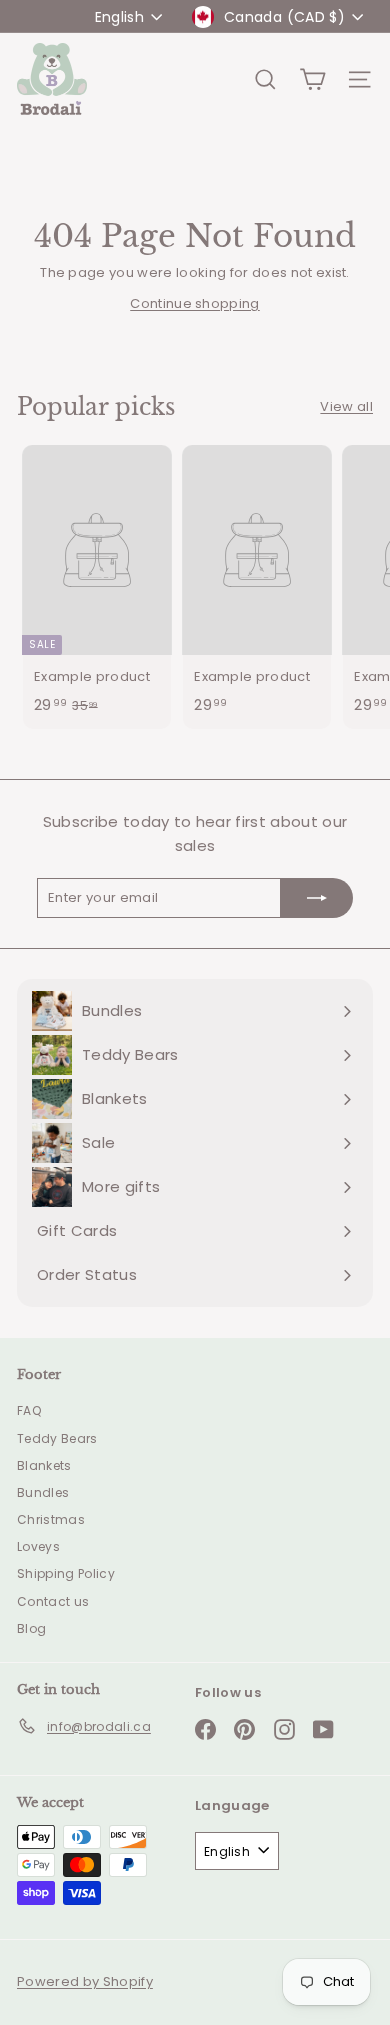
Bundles (43, 1492)
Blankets (44, 1465)
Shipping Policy (66, 1573)
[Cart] (312, 79)
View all (346, 406)
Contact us (53, 1601)
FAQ (29, 1410)
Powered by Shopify (85, 1981)
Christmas (51, 1519)
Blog (31, 1628)
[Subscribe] (317, 898)
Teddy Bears (57, 1438)
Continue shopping (195, 303)
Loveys (38, 1546)
